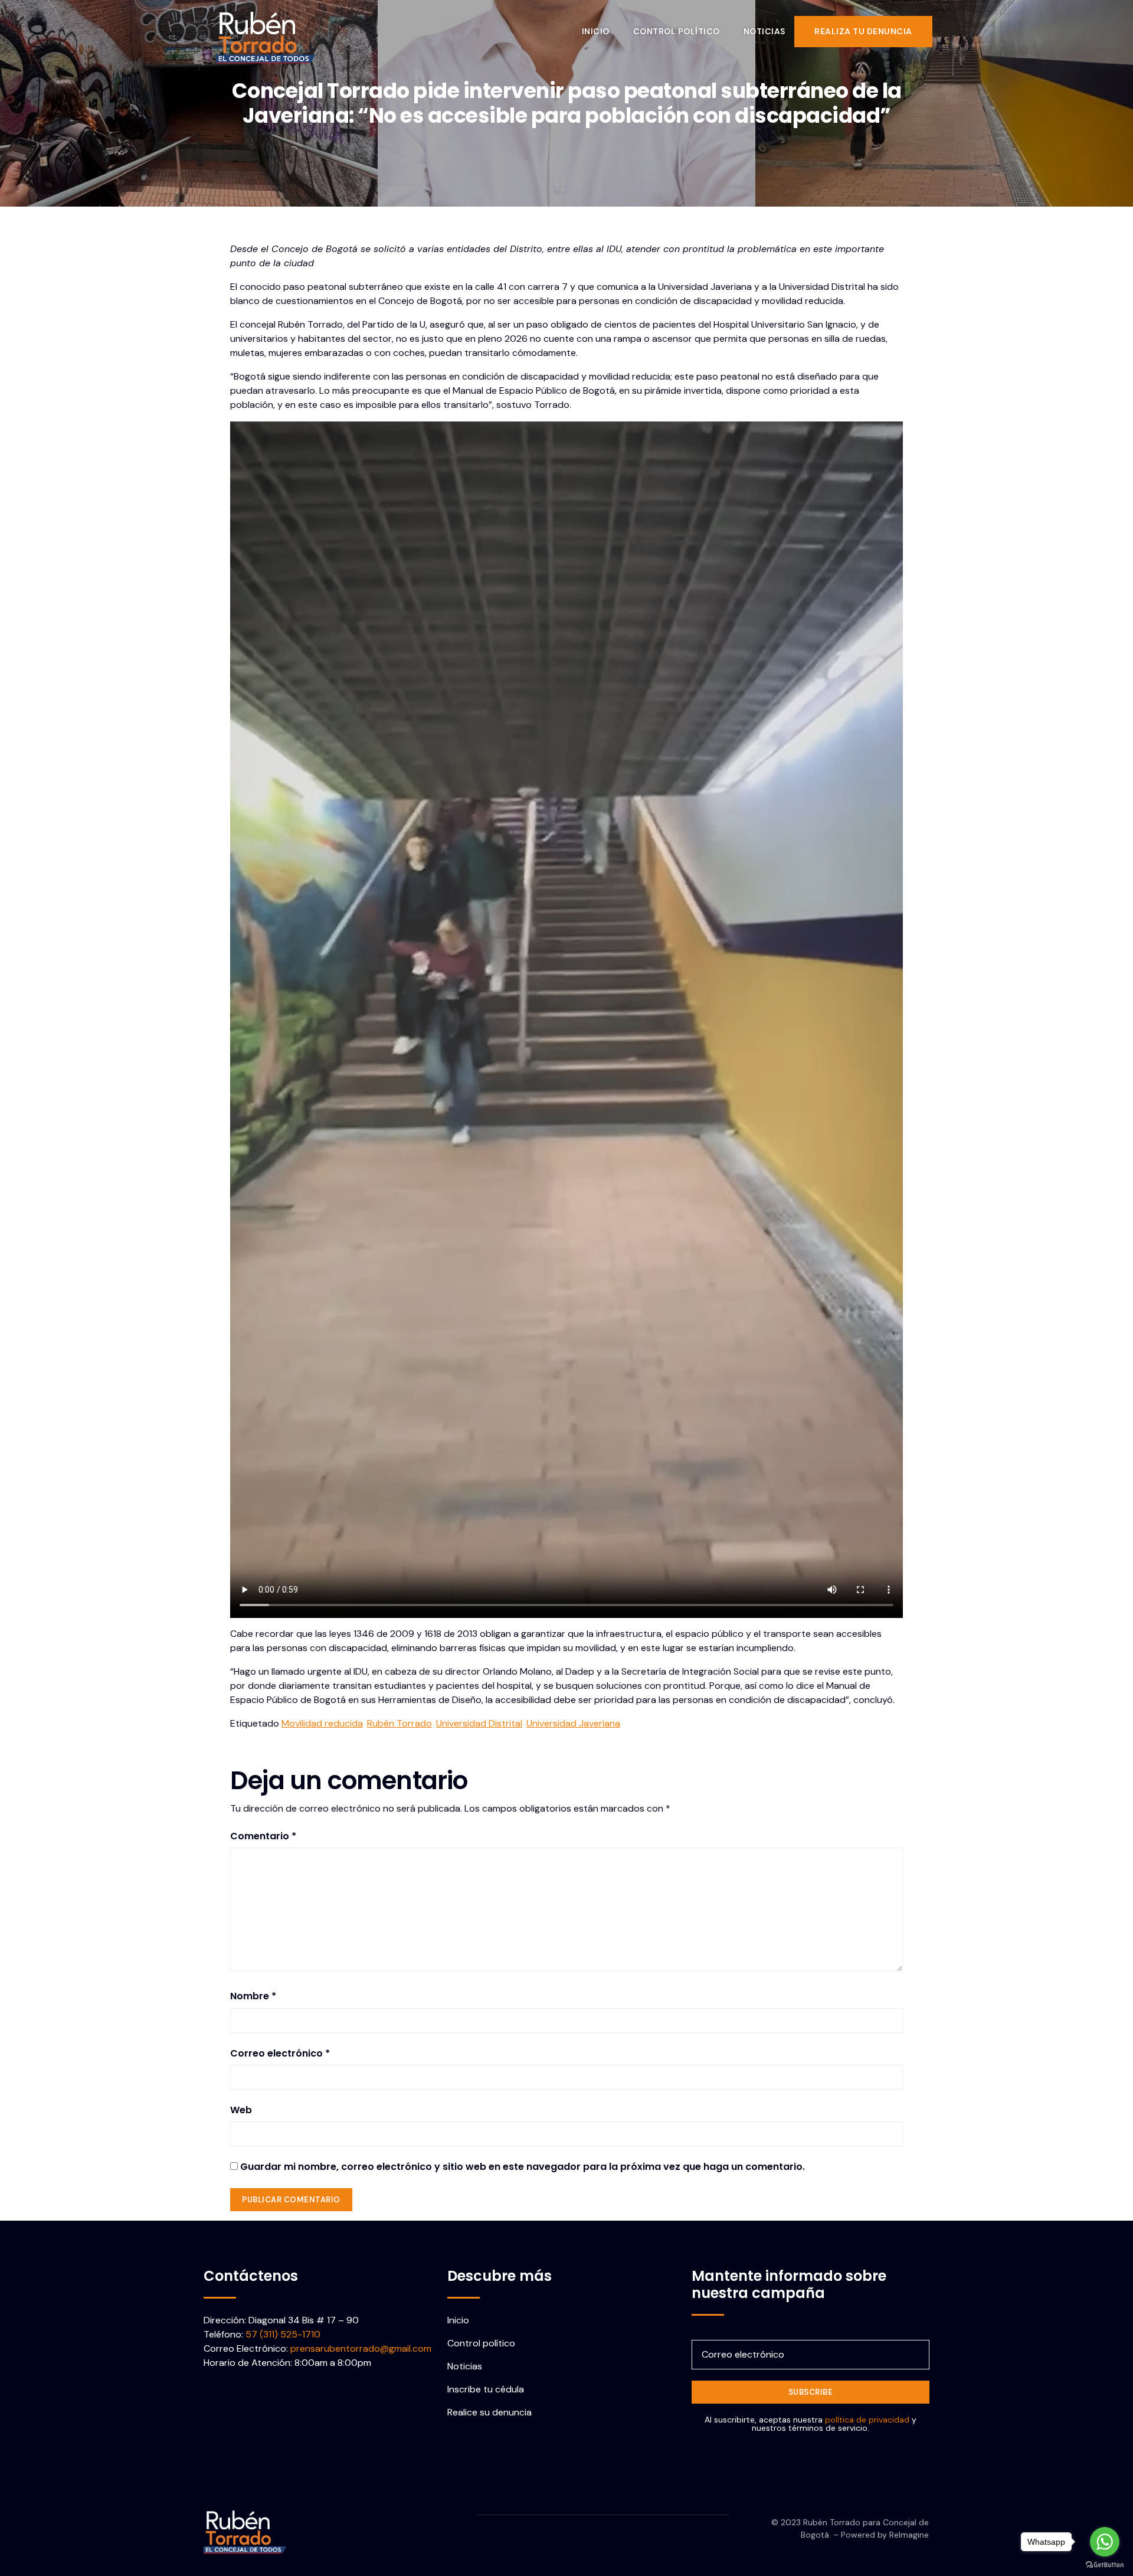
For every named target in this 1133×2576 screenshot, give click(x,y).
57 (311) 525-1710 (283, 2334)
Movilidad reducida (322, 1723)
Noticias (764, 31)
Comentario (263, 1836)
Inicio (596, 31)
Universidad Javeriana (573, 1723)
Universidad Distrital (479, 1723)
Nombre (253, 1996)
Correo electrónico (280, 2053)
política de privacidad (867, 2420)
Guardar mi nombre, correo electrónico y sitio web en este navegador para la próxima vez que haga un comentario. (523, 2167)
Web (241, 2110)
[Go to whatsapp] (1105, 2542)
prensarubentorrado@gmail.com (361, 2348)
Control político (677, 31)
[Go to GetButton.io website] (1105, 2564)
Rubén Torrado (400, 1723)
